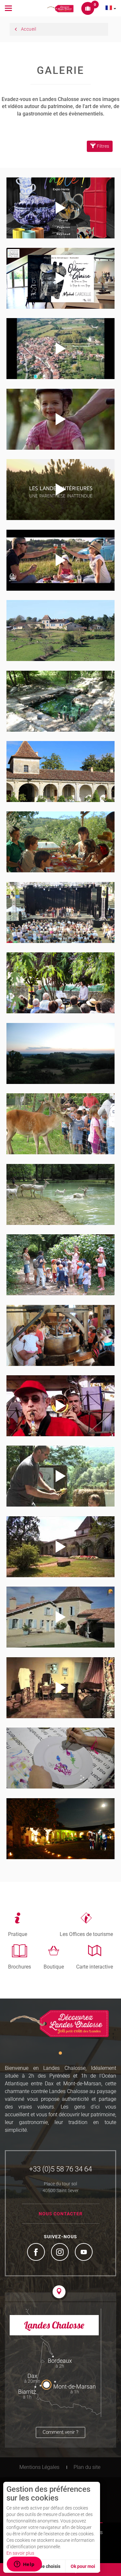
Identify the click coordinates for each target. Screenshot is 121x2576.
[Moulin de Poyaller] (60, 1124)
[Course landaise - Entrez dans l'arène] (60, 1406)
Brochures (20, 1967)
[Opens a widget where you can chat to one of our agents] (24, 2565)
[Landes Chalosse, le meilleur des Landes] (60, 419)
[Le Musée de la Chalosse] (60, 630)
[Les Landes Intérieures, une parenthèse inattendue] (60, 489)
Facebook (37, 2253)
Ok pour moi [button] (83, 2566)
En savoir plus (20, 2553)
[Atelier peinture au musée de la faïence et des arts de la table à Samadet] (60, 1758)
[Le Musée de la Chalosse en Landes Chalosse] (60, 1688)
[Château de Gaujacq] (60, 771)
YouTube (85, 2253)
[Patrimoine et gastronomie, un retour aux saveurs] (60, 1547)
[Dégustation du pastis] (60, 842)
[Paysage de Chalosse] (60, 1053)
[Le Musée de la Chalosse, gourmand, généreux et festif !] (60, 1617)
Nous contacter (61, 2214)
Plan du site (87, 2467)
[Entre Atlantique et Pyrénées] (60, 560)
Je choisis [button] (50, 2566)
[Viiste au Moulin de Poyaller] (60, 1265)
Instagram (61, 2253)
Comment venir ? (60, 2432)
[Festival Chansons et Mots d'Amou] (60, 912)
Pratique (18, 1934)
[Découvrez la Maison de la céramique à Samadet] (60, 278)
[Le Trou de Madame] (60, 701)
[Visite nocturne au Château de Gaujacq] (60, 1829)
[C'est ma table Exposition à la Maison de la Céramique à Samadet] (60, 208)
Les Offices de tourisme (86, 1934)
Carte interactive (95, 1967)
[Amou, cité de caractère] (60, 348)
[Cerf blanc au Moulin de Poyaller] (60, 1194)
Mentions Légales (39, 2467)
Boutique (54, 1967)
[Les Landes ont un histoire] (60, 1476)
